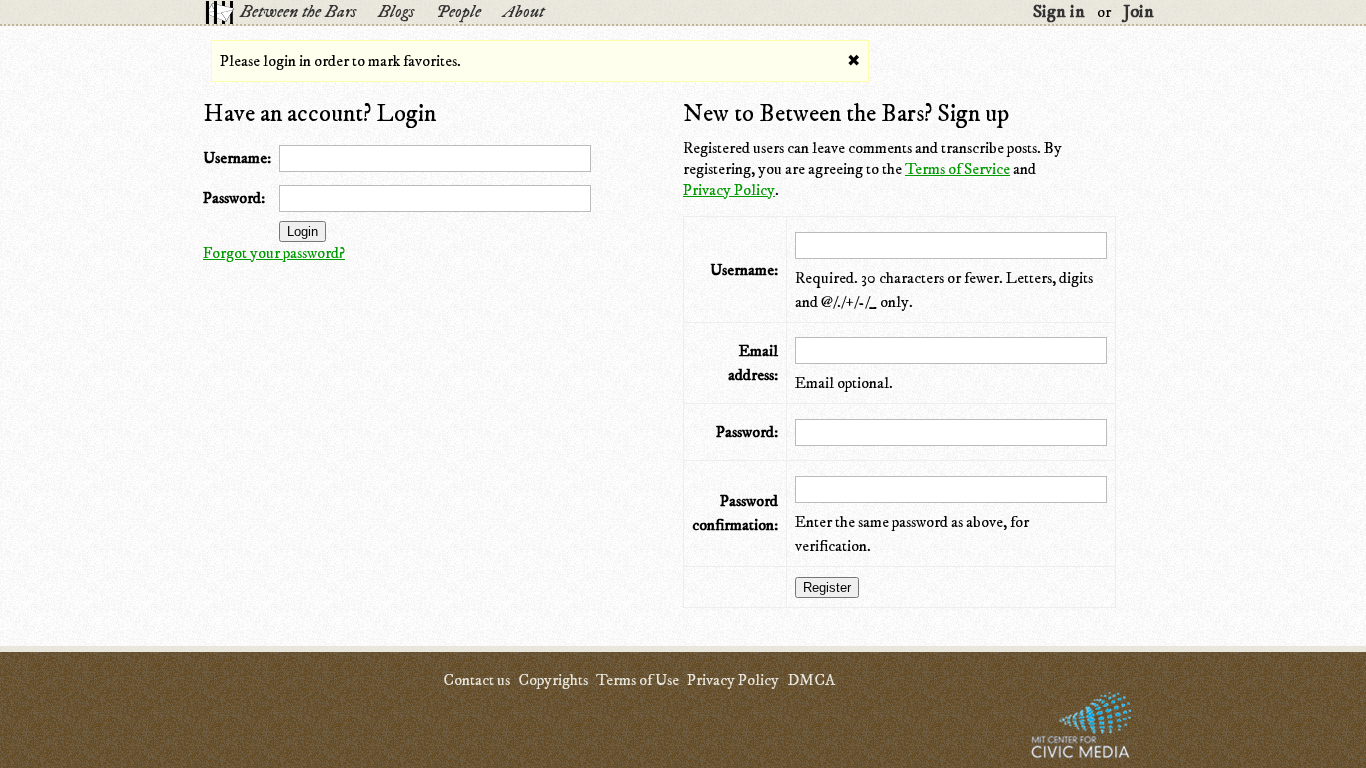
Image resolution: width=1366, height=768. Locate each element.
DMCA (811, 680)
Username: (237, 158)
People (458, 12)
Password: (234, 198)
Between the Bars (298, 12)
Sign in (1059, 12)
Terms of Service (957, 169)
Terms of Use (637, 680)
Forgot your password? (274, 253)
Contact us (476, 680)
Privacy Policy (729, 190)
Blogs (396, 12)
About (523, 12)
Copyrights (553, 680)
